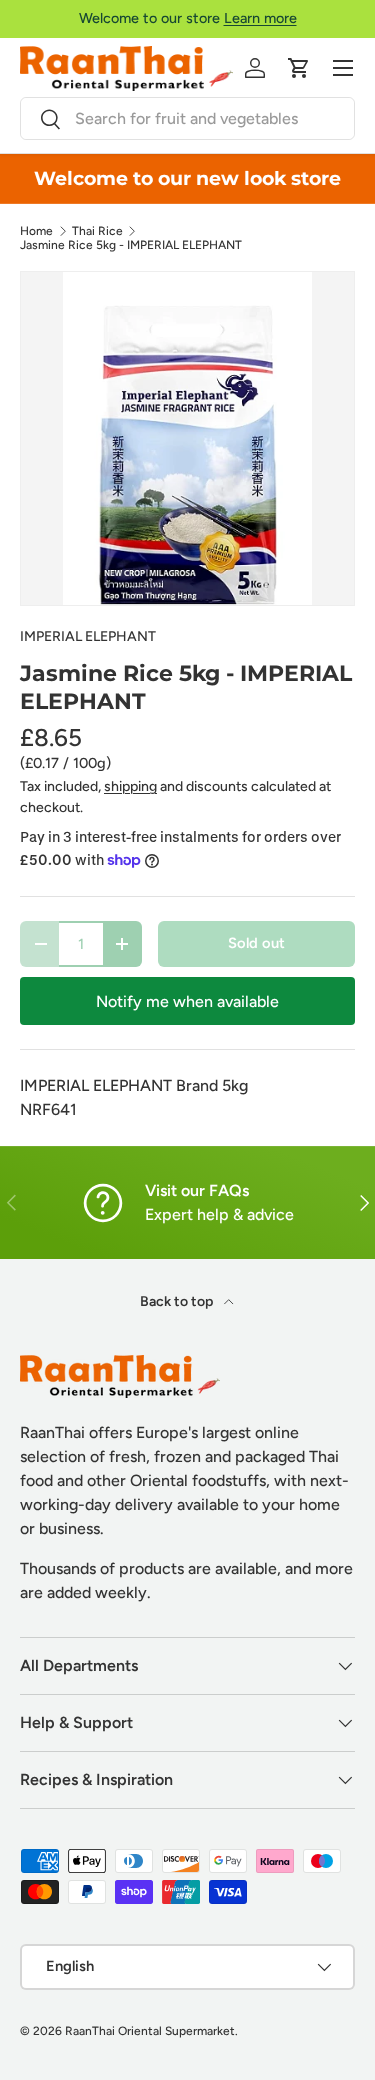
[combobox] (187, 118)
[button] (299, 68)
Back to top (178, 1301)
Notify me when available (187, 1001)
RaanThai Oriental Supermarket (150, 2031)
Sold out (256, 943)
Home (36, 231)
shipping (130, 786)
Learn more (260, 18)
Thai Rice (97, 231)
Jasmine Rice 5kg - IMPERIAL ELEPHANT (131, 245)
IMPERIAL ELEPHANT (88, 636)
